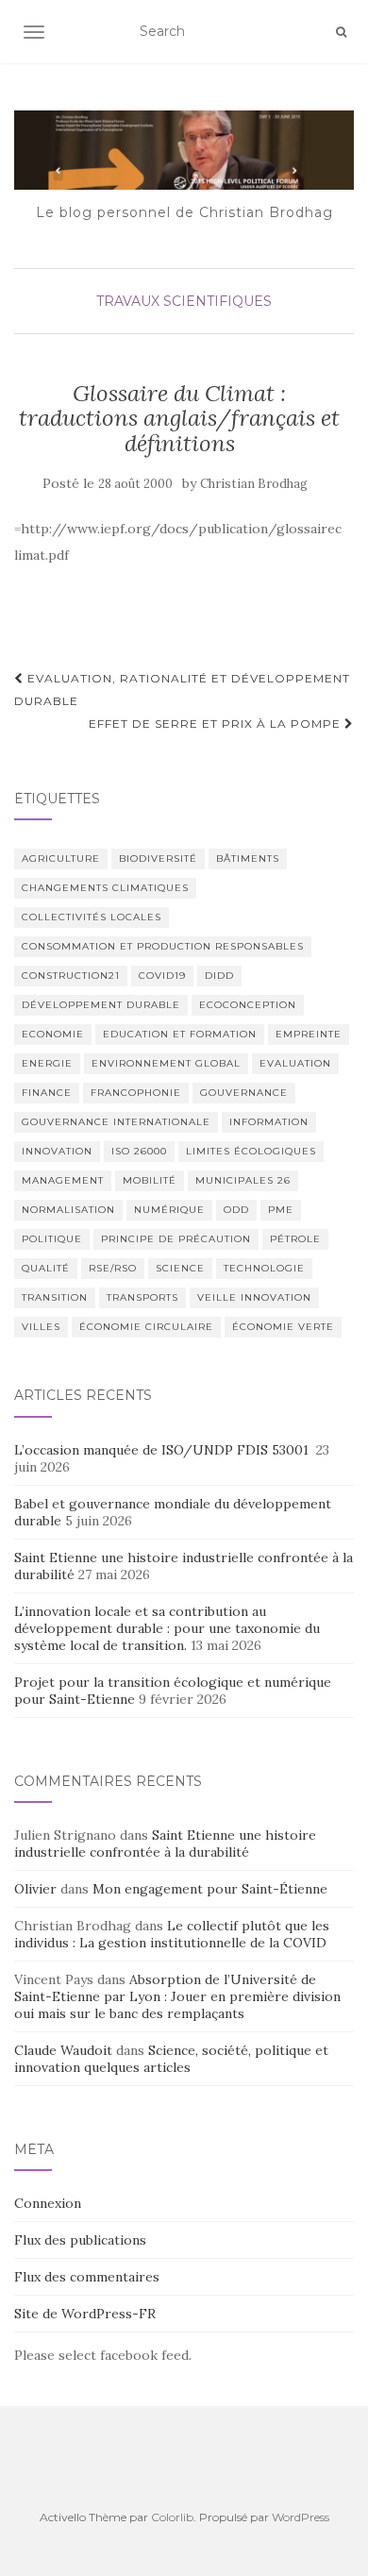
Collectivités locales (92, 917)
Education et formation (180, 1034)
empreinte (309, 1034)
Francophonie (136, 1093)
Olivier (35, 1889)
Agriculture (61, 859)
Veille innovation (254, 1297)
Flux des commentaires (87, 2277)
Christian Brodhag (254, 484)
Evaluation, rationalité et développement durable (182, 690)
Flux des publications (80, 2240)
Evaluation (295, 1063)
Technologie (264, 1268)
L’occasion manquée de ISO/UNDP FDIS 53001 (163, 1450)
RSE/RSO (113, 1268)
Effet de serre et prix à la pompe (217, 724)
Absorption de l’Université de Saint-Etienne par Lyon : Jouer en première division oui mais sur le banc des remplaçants (177, 1996)
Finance (47, 1093)
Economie (53, 1034)
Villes (41, 1327)
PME (281, 1210)
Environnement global (166, 1063)
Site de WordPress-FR (85, 2314)
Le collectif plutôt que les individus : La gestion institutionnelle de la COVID (172, 1934)
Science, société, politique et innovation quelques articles (171, 2059)
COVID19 (162, 976)
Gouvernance (244, 1093)
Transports (142, 1297)
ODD (236, 1210)
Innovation (57, 1151)
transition (55, 1297)
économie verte (283, 1327)
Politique (52, 1239)
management (63, 1180)
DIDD (219, 976)
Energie (47, 1063)
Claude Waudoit (63, 2050)
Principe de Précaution (176, 1239)
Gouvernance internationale (116, 1122)
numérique (169, 1210)
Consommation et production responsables (163, 946)
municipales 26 (243, 1180)
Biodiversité (158, 859)
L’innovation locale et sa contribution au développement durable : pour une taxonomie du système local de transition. (167, 1628)
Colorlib (172, 2517)
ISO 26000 (139, 1151)
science (180, 1268)
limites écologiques (251, 1151)
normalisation (68, 1210)
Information (269, 1122)
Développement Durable (101, 1005)
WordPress (301, 2517)
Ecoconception (248, 1005)
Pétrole (295, 1239)
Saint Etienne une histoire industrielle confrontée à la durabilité (165, 1844)
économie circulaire (146, 1327)
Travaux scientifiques (184, 301)
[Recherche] (341, 32)
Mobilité (150, 1180)
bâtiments (248, 859)
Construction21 (71, 976)
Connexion (48, 2203)
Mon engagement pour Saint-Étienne (210, 1889)
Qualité (46, 1268)
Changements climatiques (105, 888)
